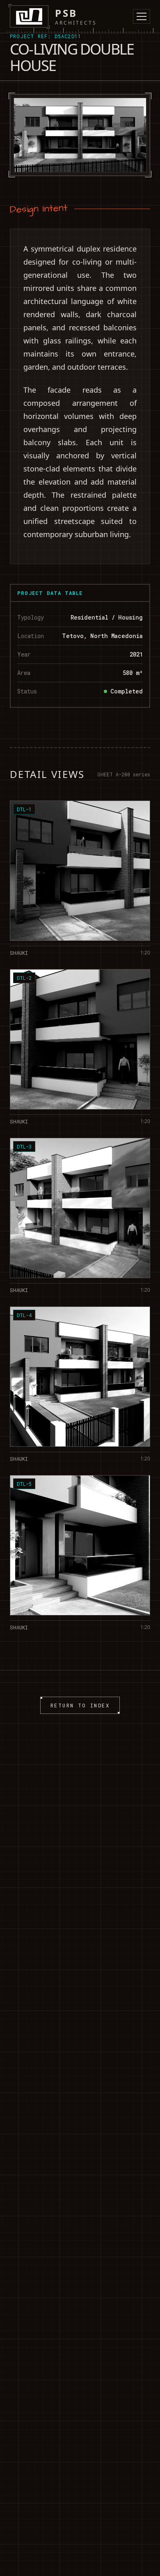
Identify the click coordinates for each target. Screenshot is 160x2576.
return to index (80, 1705)
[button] (80, 878)
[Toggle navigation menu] (142, 16)
